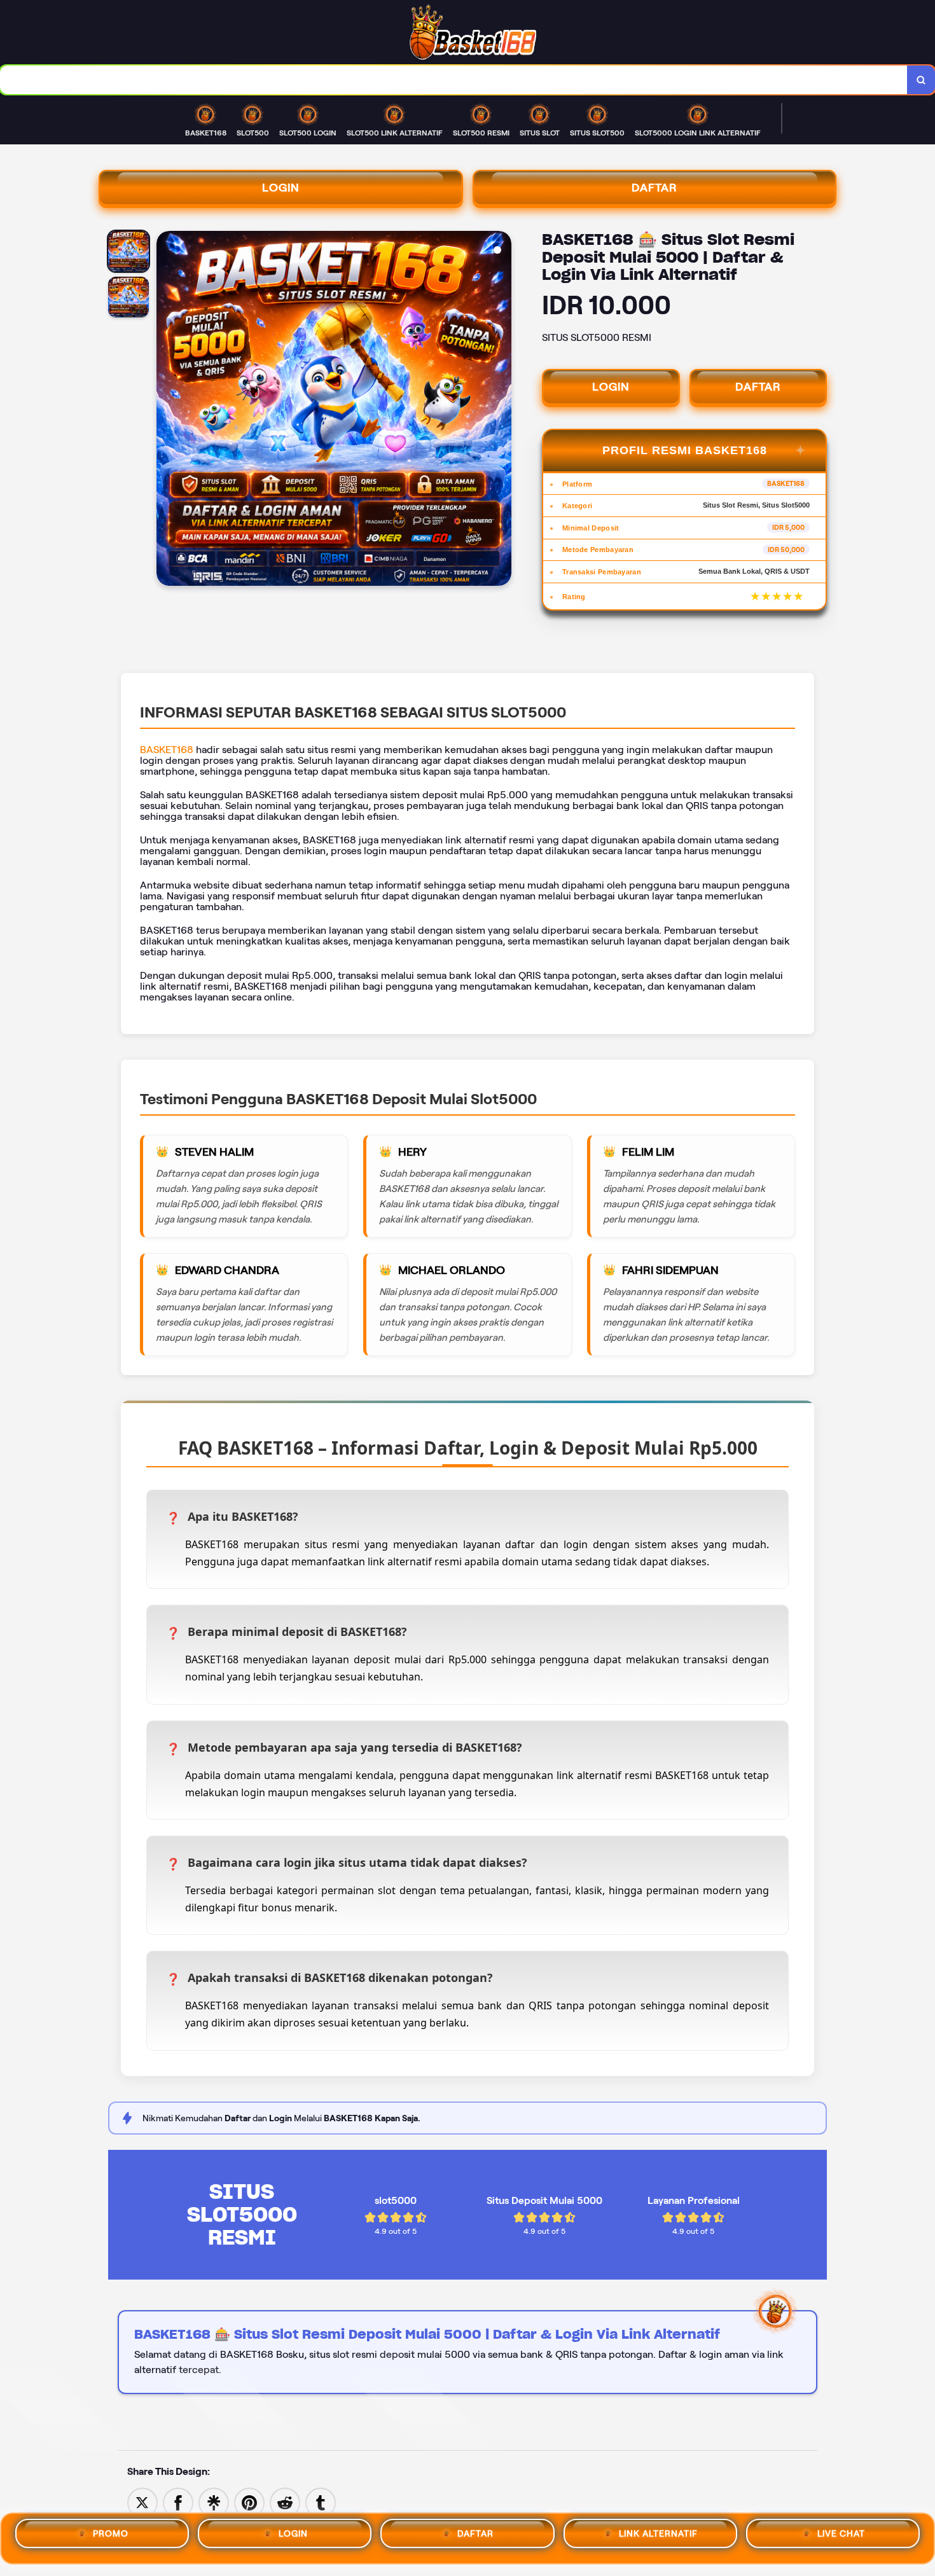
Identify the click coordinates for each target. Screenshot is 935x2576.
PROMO (111, 2538)
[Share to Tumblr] (321, 2502)
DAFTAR (654, 188)
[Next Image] (501, 410)
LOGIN (281, 188)
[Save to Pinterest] (249, 2502)
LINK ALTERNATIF (658, 2538)
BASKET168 (167, 750)
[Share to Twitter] (142, 2502)
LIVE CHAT (841, 2538)
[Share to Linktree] (214, 2502)
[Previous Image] (167, 410)
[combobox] (454, 80)
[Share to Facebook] (178, 2502)
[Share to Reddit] (285, 2502)
